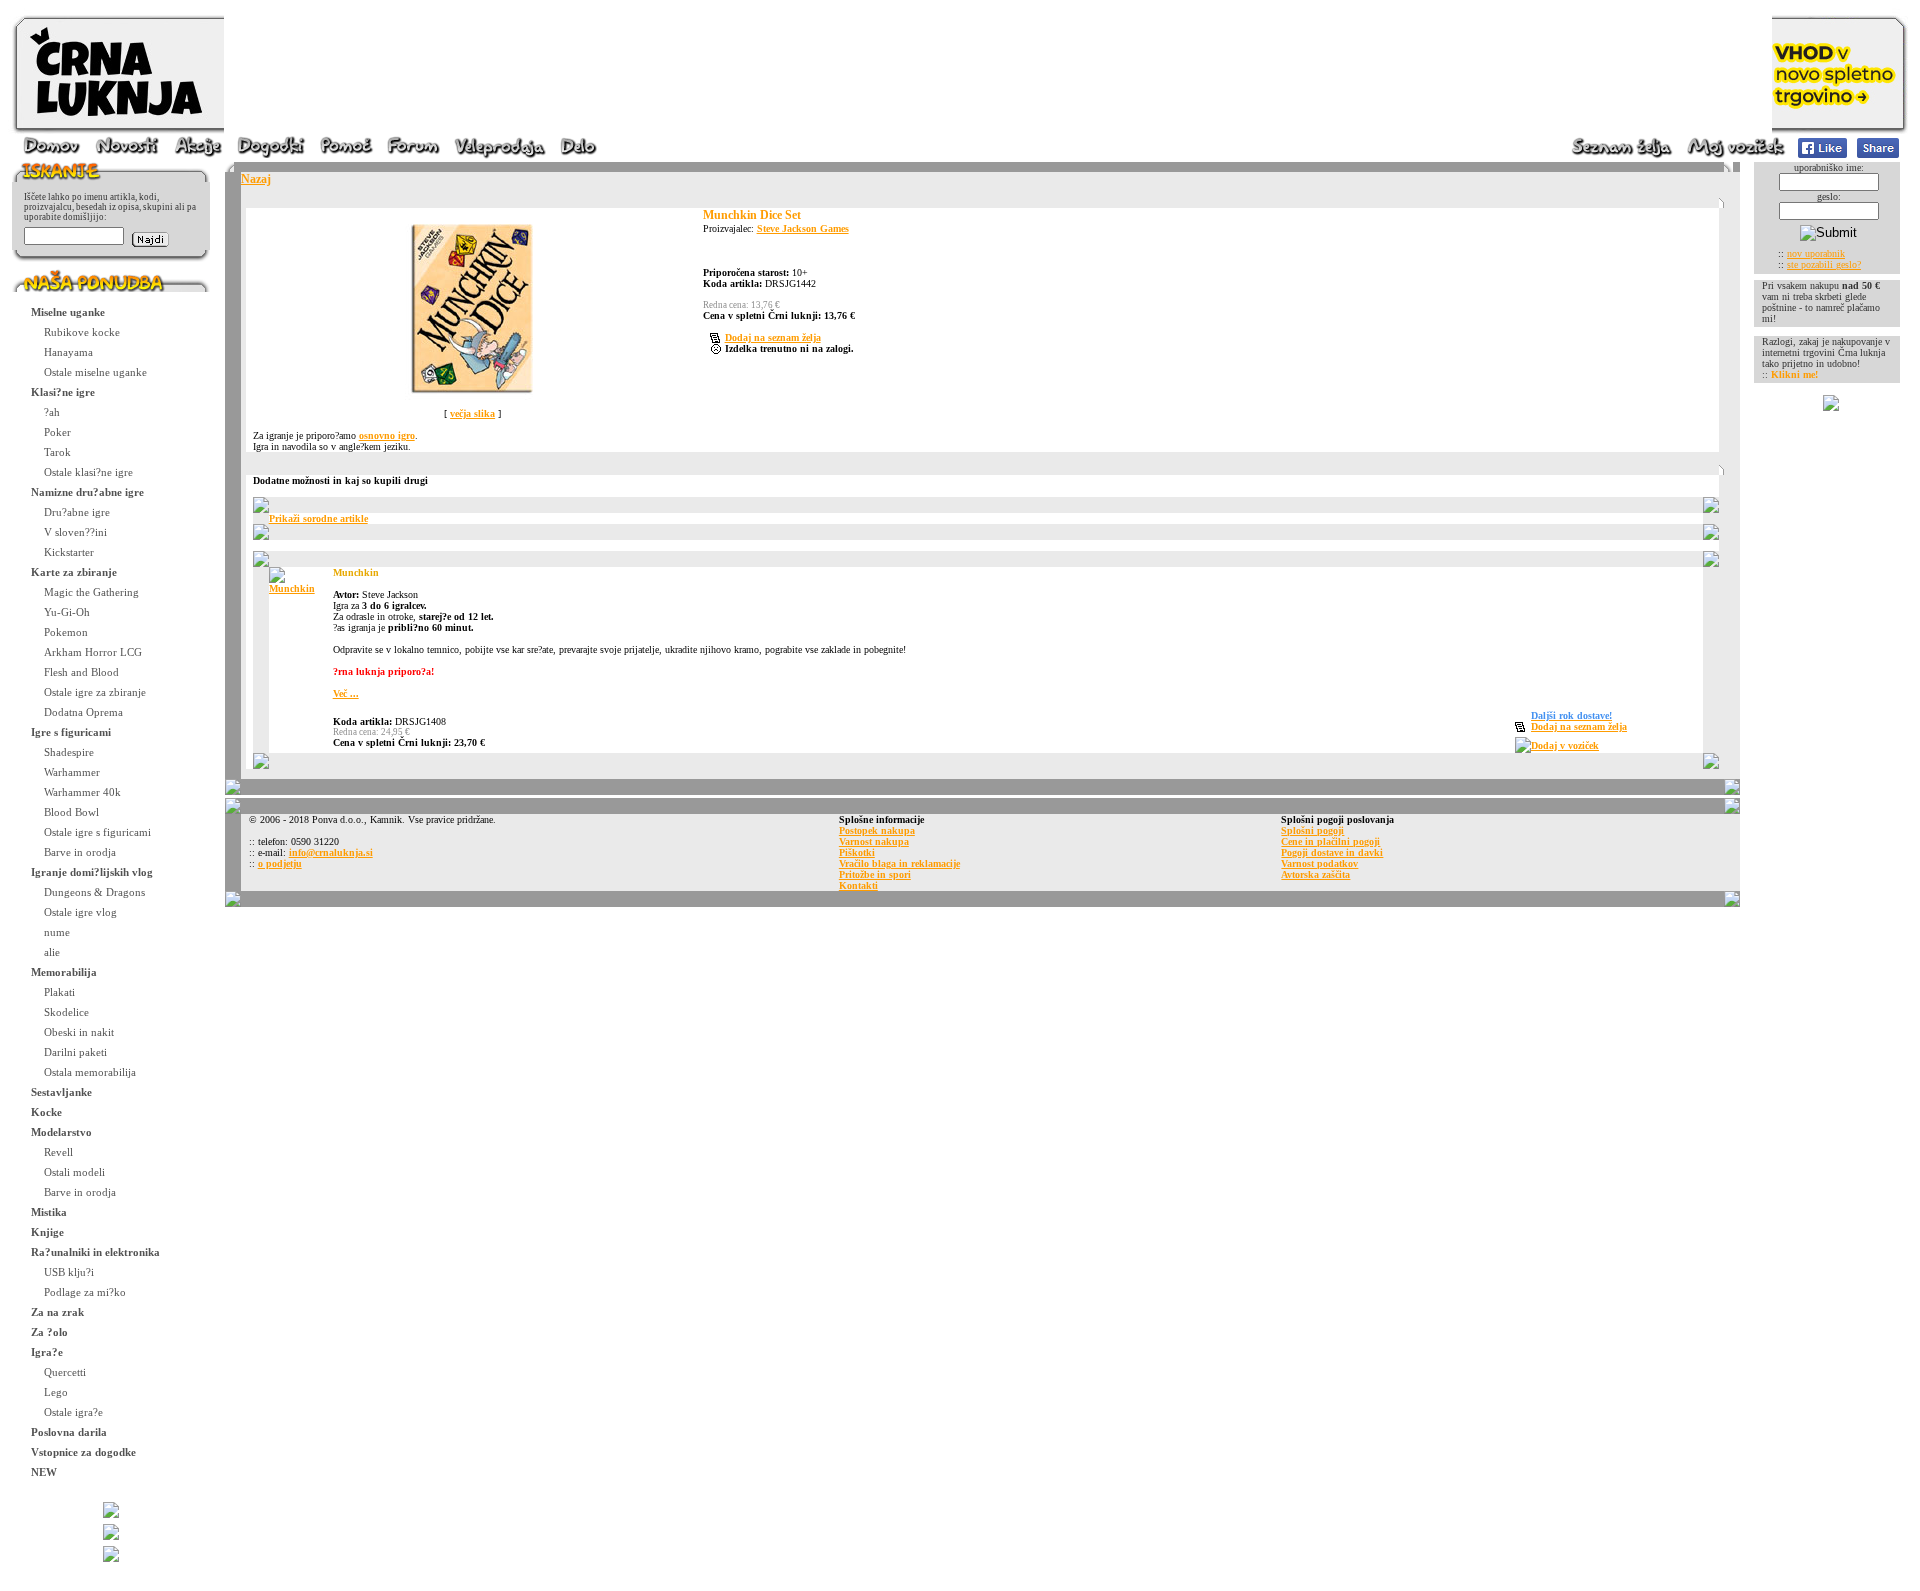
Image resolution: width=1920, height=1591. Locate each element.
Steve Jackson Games (803, 228)
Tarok (57, 452)
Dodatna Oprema (83, 712)
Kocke (46, 1112)
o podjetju (280, 863)
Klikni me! (1794, 374)
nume (57, 932)
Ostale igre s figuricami (97, 832)
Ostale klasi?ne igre (88, 472)
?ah (52, 412)
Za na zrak (57, 1312)
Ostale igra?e (73, 1412)
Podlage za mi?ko (85, 1292)
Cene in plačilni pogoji (1330, 841)
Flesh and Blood (81, 672)
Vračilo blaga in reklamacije (899, 863)
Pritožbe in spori (875, 874)
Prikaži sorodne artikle (318, 518)
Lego (56, 1392)
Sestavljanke (61, 1092)
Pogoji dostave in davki (1332, 852)
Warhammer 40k (82, 792)
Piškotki (857, 852)
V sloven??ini (75, 532)
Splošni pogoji (1312, 830)
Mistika (49, 1212)
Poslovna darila (69, 1432)
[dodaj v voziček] (1523, 749)
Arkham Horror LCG (93, 652)
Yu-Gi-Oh (67, 612)
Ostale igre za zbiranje (95, 692)
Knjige (47, 1232)
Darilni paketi (75, 1052)
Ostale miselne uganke (95, 372)
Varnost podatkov (1319, 863)
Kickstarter (69, 552)
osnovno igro (387, 435)
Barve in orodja (80, 852)
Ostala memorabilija (90, 1072)
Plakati (59, 992)
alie (52, 952)
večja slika (472, 413)
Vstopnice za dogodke (83, 1452)
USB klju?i (69, 1272)
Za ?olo (49, 1332)
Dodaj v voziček (1565, 745)
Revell (58, 1152)
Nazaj (256, 179)
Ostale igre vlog (80, 912)
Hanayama (68, 352)
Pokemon (66, 632)
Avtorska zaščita (1315, 874)
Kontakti (858, 885)
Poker (57, 432)
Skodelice (66, 1012)
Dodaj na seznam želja (773, 337)
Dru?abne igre (77, 512)
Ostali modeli (74, 1172)
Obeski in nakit (79, 1032)
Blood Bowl (71, 812)
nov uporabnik (1816, 253)
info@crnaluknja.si (331, 852)
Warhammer (72, 772)
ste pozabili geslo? (1824, 264)
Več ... (346, 693)
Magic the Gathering (91, 592)
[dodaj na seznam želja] (717, 339)
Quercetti (65, 1372)
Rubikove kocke (82, 332)
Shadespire (69, 752)
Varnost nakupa (874, 841)
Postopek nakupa (877, 830)
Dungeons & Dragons (94, 892)
